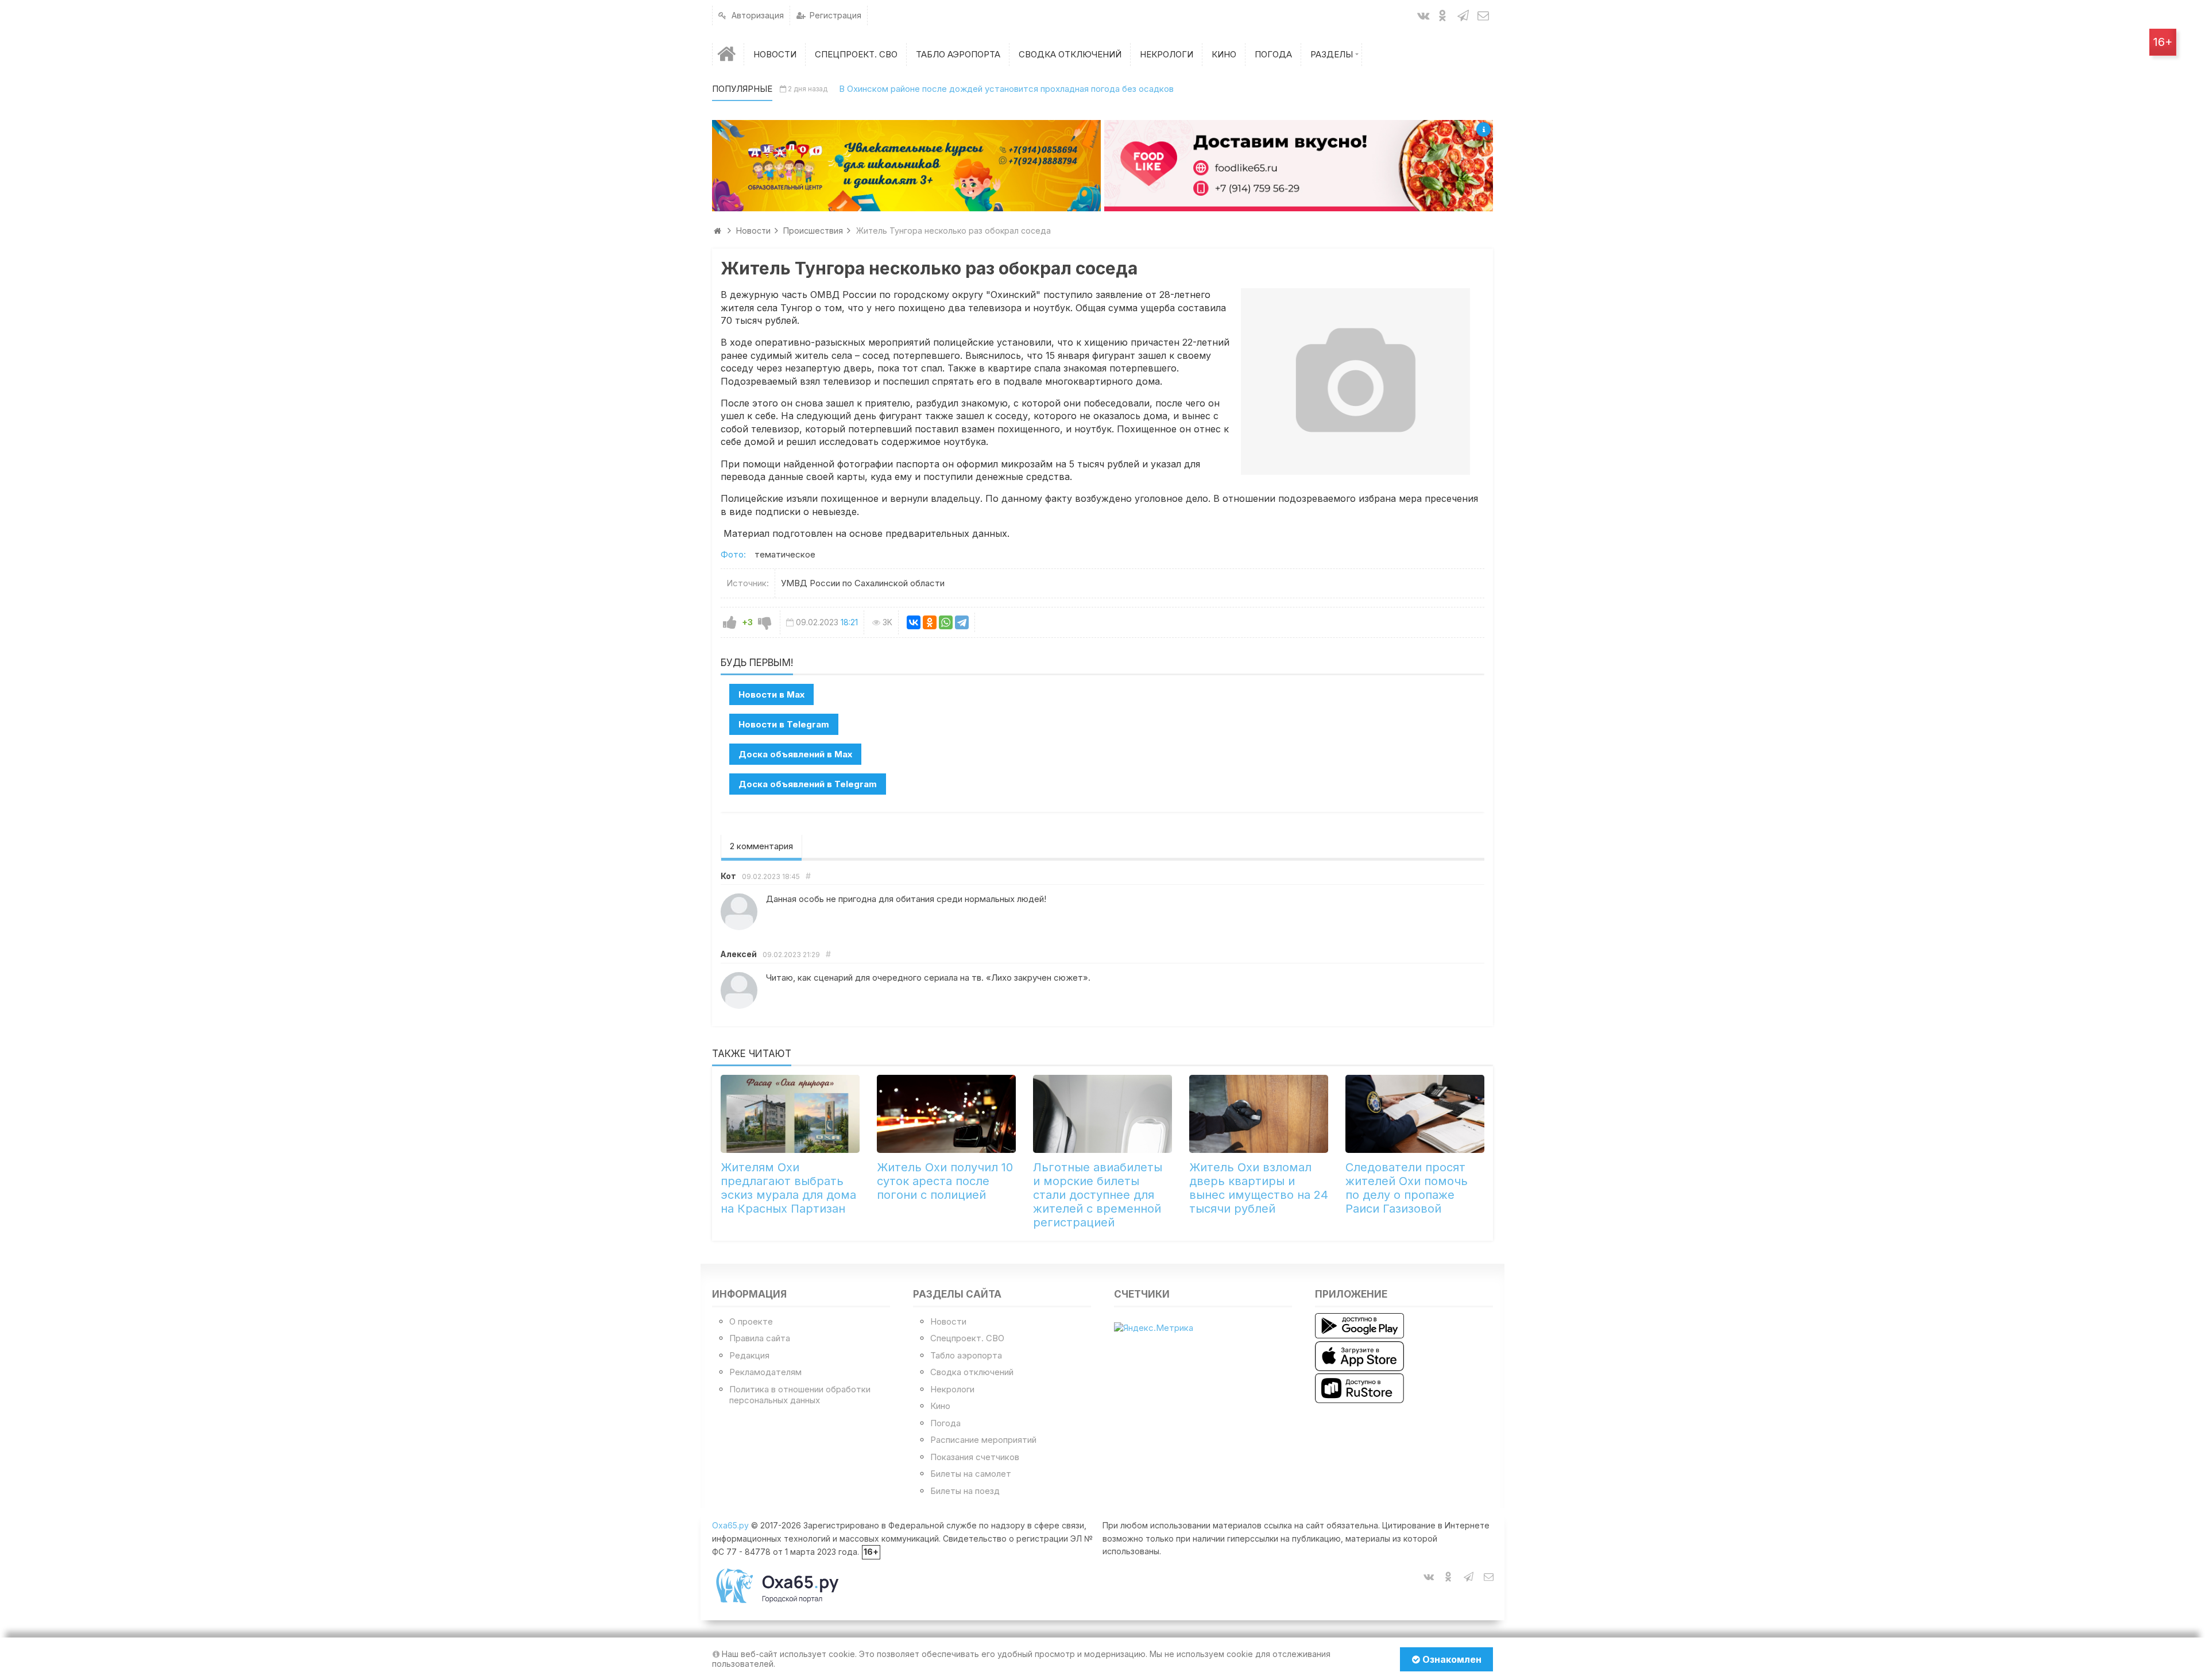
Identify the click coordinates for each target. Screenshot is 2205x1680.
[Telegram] (962, 622)
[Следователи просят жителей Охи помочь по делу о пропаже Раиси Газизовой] (1415, 1114)
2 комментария (761, 846)
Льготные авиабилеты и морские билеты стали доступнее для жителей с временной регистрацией (1098, 1195)
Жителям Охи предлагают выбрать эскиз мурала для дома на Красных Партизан (788, 1188)
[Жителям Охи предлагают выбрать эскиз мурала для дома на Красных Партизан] (790, 1114)
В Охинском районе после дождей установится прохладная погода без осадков (1006, 89)
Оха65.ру (730, 1525)
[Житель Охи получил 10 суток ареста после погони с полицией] (946, 1114)
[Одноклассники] (930, 622)
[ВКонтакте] (914, 622)
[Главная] (728, 54)
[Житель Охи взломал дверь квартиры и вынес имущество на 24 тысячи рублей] (1259, 1114)
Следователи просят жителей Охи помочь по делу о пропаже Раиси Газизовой (1407, 1188)
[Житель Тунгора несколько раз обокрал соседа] (1355, 381)
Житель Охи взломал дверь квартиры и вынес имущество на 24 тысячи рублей (1259, 1188)
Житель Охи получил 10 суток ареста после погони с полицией (945, 1181)
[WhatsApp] (946, 622)
